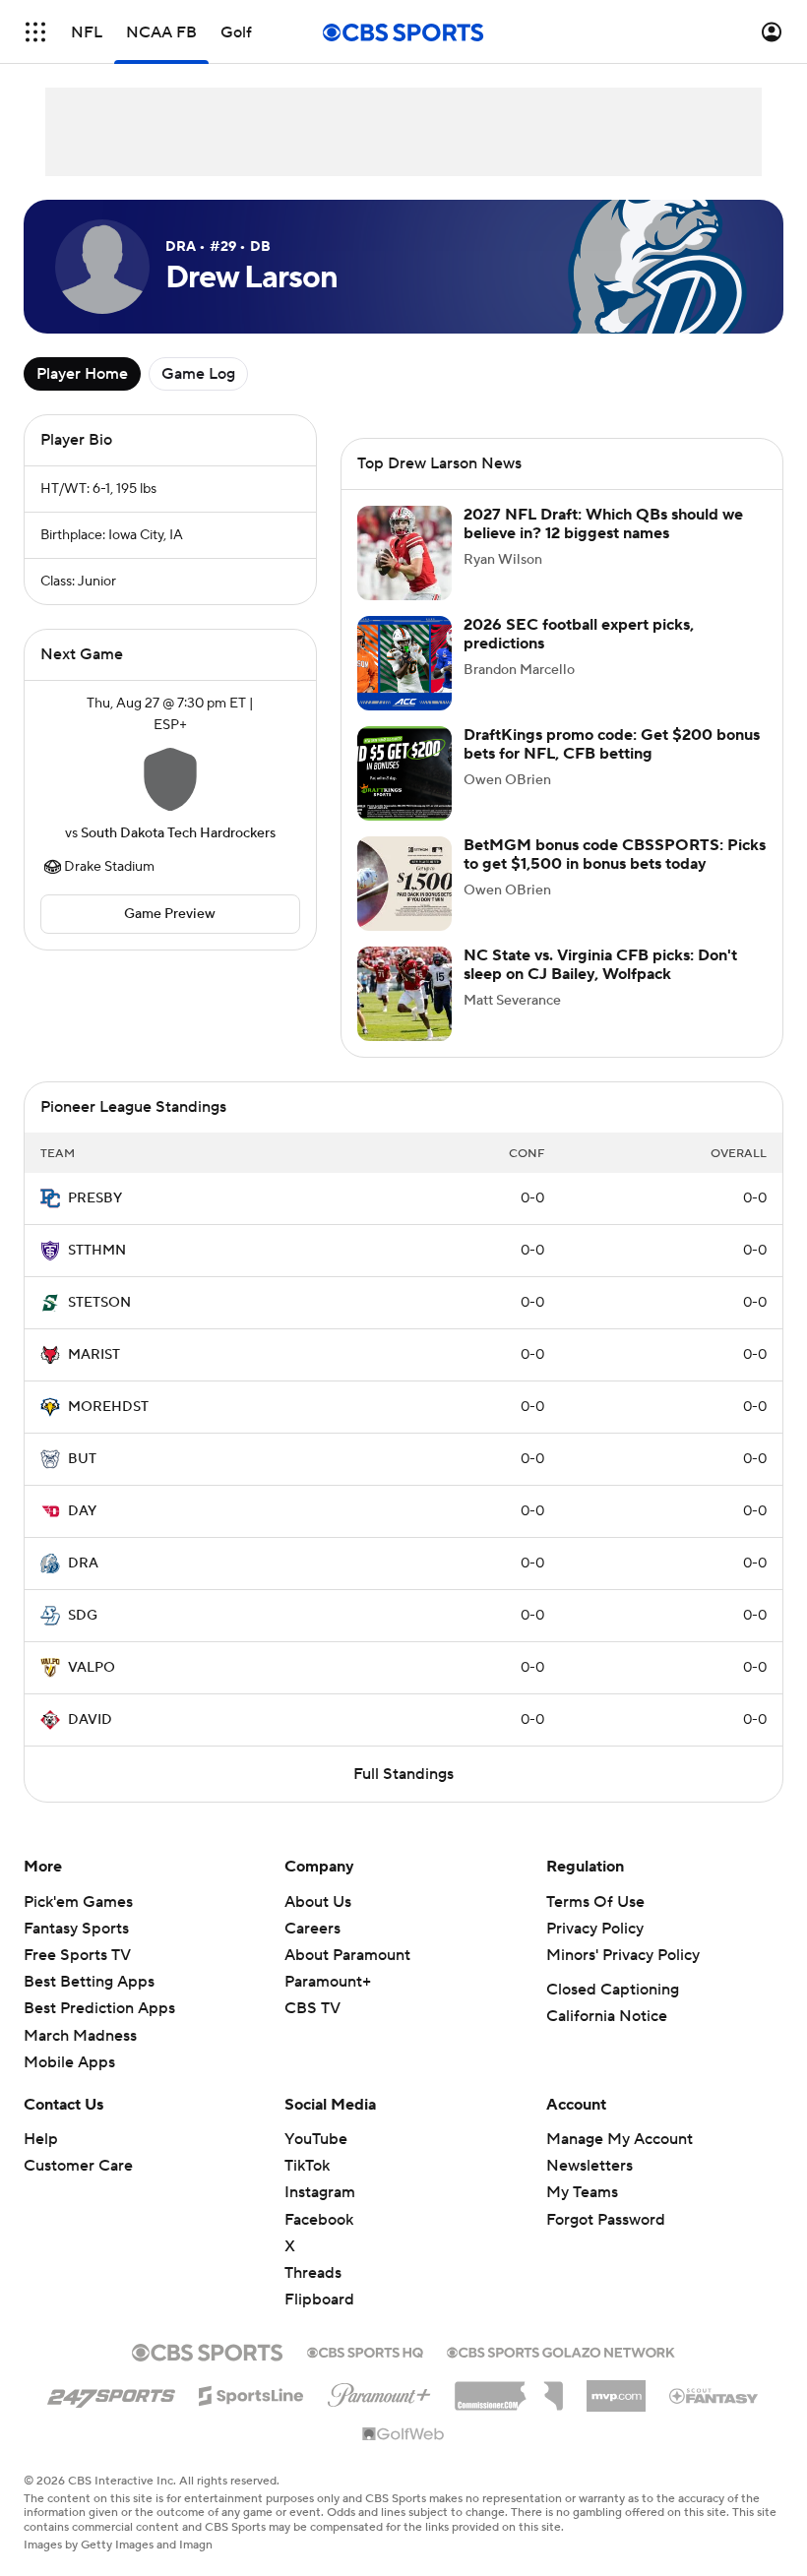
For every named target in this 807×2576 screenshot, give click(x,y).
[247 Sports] (111, 2392)
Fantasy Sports (76, 1929)
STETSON (99, 1303)
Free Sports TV (77, 1955)
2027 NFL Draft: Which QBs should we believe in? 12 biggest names (603, 524)
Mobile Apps (69, 2062)
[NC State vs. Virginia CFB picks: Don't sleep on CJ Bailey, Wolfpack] (404, 994)
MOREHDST (108, 1407)
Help (41, 2139)
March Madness (80, 2036)
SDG (83, 1616)
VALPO (92, 1668)
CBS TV (312, 2008)
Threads (313, 2273)
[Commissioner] (509, 2389)
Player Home (82, 374)
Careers (312, 1929)
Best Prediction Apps (99, 2008)
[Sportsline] (251, 2393)
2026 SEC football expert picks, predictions (579, 634)
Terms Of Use (595, 1902)
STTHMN (97, 1251)
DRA (83, 1564)
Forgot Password (606, 2220)
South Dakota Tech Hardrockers (178, 833)
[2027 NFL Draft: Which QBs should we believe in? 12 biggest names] (404, 553)
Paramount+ (328, 1982)
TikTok (307, 2166)
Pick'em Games (78, 1902)
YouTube (316, 2139)
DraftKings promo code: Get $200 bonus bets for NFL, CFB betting (612, 744)
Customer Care (78, 2166)
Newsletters (590, 2166)
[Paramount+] (379, 2391)
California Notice (607, 2016)
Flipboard (319, 2300)
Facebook (319, 2220)
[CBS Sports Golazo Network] (561, 2351)
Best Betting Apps (89, 1982)
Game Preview (170, 914)
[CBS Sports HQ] (365, 2351)
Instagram (320, 2192)
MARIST (94, 1355)
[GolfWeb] (403, 2435)
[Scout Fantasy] (714, 2395)
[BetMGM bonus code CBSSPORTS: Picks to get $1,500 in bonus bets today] (404, 884)
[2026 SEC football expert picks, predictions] (404, 663)
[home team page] (170, 779)
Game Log (198, 374)
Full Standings (403, 1774)
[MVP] (616, 2388)
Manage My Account (620, 2139)
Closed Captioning (613, 1990)
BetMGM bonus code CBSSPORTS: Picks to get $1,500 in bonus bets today (615, 855)
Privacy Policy (595, 1929)
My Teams (582, 2192)
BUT (82, 1459)
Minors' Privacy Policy (623, 1955)
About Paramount (347, 1955)
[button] (35, 32)
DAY (82, 1511)
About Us (318, 1902)
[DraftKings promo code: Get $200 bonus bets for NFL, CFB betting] (404, 773)
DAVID (90, 1720)
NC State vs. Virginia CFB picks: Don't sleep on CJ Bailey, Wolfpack (600, 965)
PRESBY (95, 1198)
